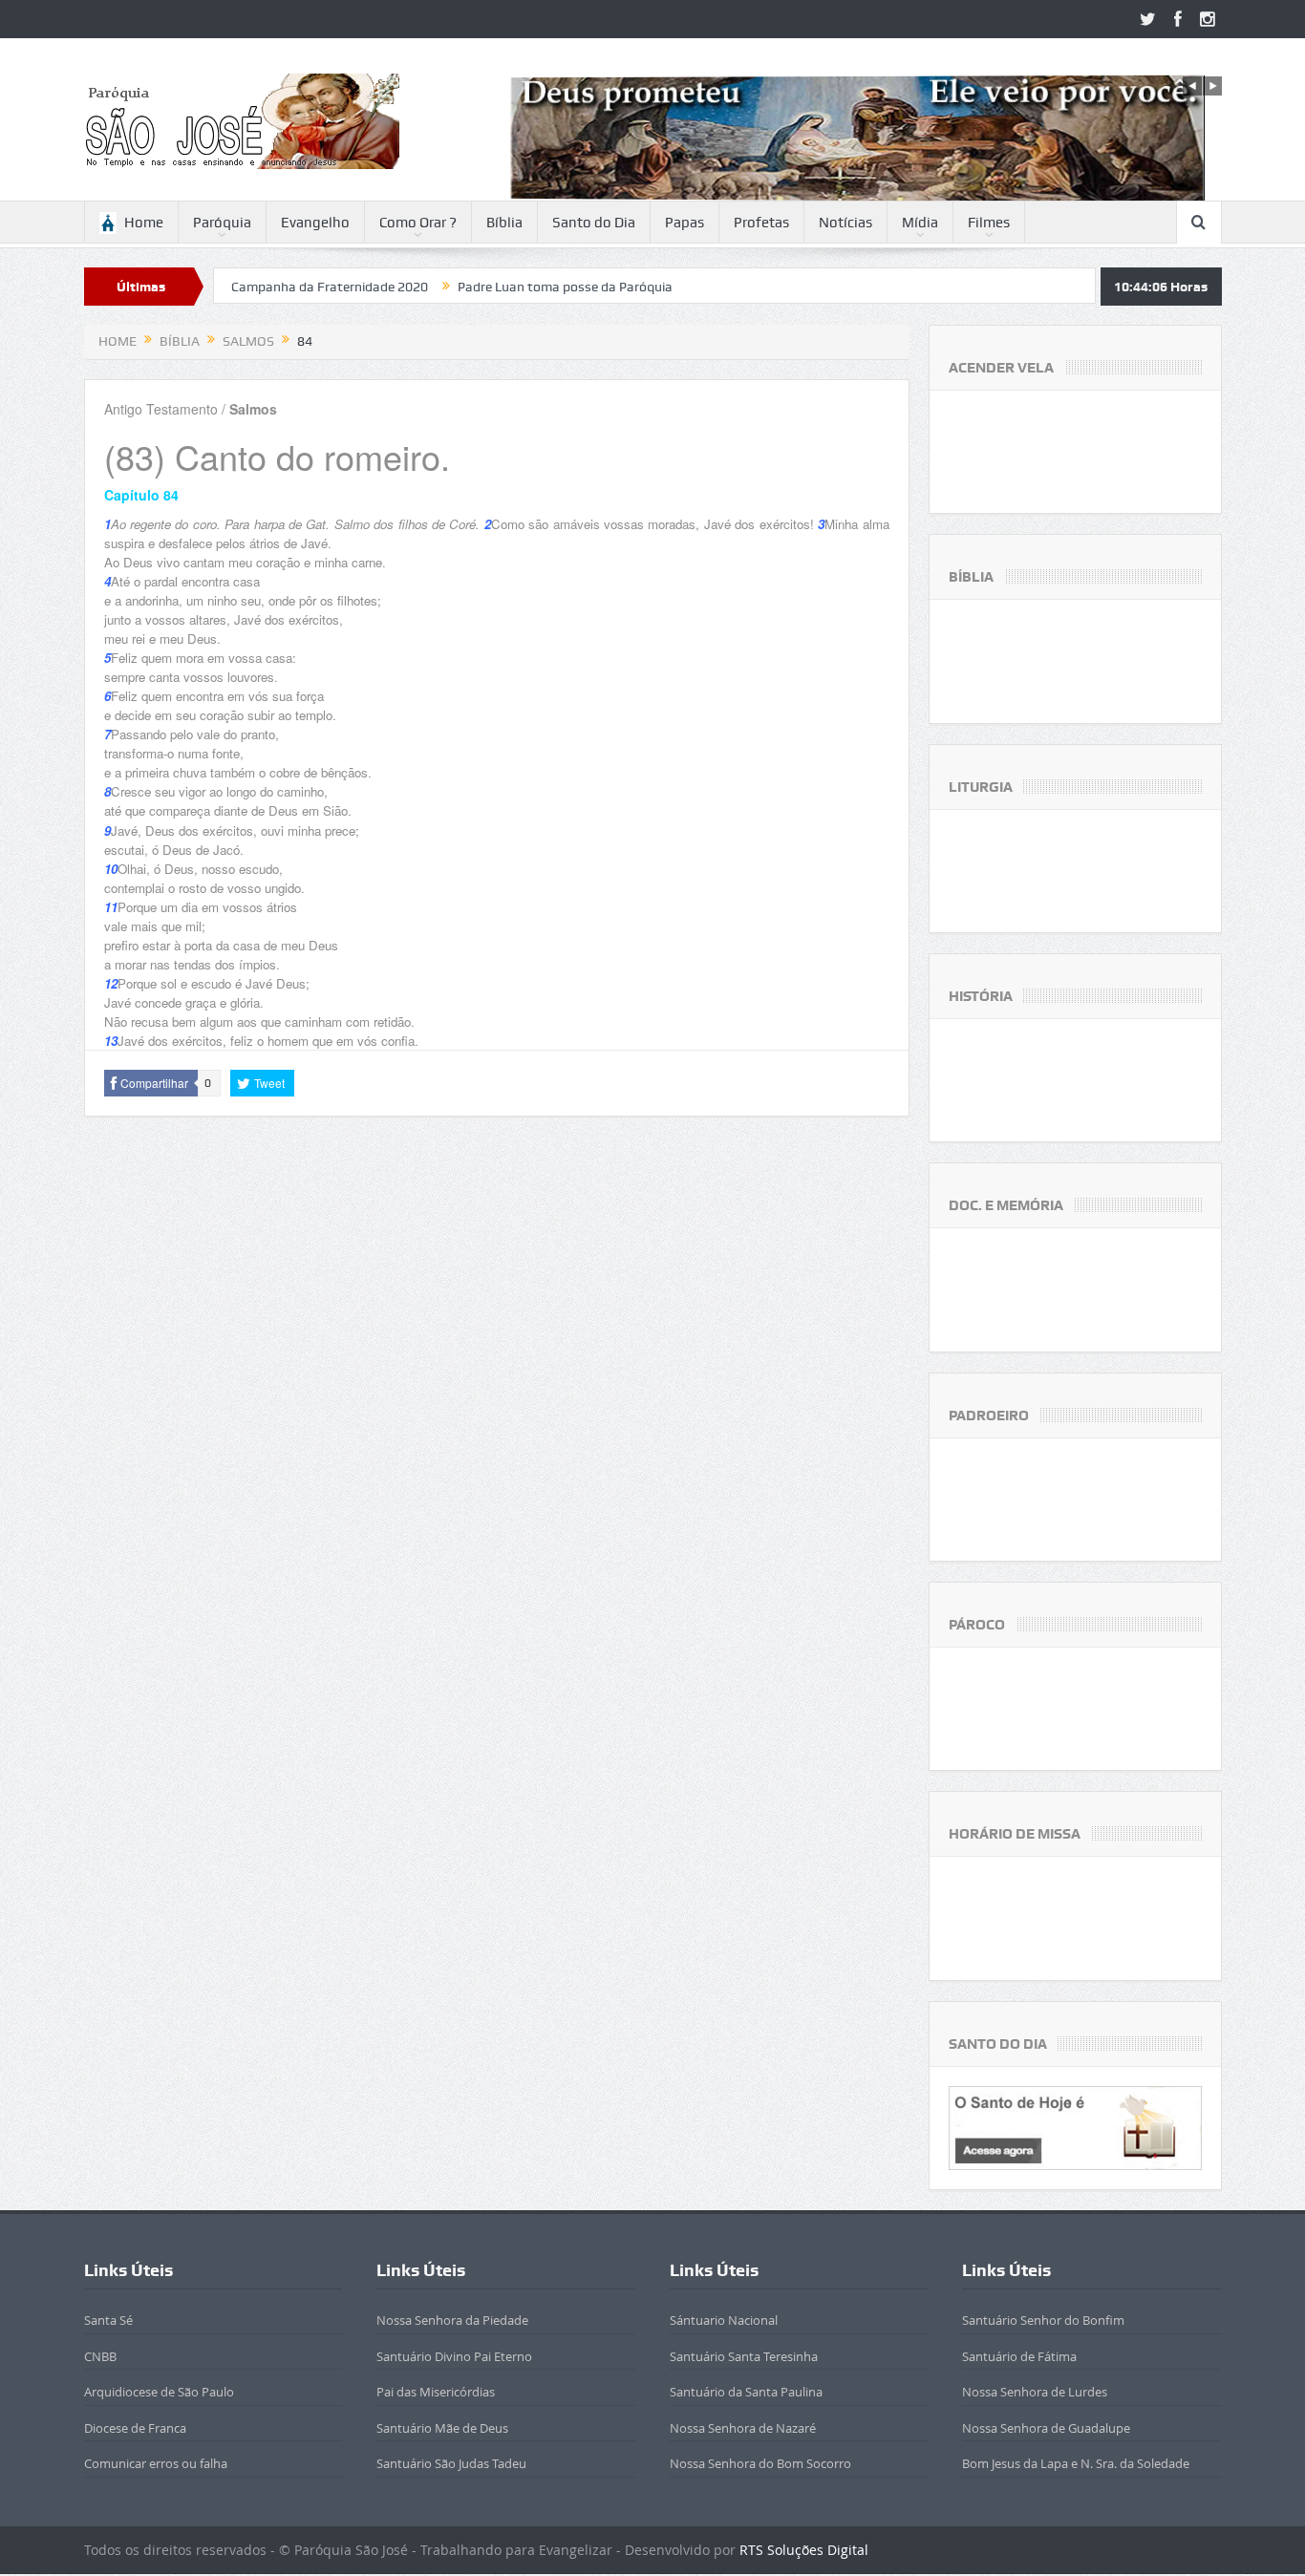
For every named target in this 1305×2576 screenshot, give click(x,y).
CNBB (100, 2356)
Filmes (989, 223)
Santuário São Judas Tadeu (451, 2463)
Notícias (845, 223)
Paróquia (222, 223)
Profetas (761, 223)
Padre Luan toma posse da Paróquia (475, 287)
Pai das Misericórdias (436, 2392)
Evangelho (315, 223)
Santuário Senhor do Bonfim (1043, 2320)
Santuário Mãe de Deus (442, 2428)
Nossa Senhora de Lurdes (1035, 2392)
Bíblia (504, 223)
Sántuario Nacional (724, 2320)
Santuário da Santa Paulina (746, 2392)
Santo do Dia (594, 223)
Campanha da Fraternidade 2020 (240, 287)
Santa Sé (108, 2320)
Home (144, 223)
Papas (685, 223)
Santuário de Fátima (1019, 2356)
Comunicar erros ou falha (156, 2463)
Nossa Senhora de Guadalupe (1046, 2428)
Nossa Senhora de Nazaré (743, 2428)
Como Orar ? (418, 223)
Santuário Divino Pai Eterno (454, 2356)
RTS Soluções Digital (804, 2550)
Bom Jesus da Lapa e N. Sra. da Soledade (1076, 2463)
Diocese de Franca (135, 2428)
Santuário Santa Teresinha (744, 2356)
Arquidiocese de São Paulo (159, 2392)
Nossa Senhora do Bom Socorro (760, 2463)
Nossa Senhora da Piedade (452, 2320)
